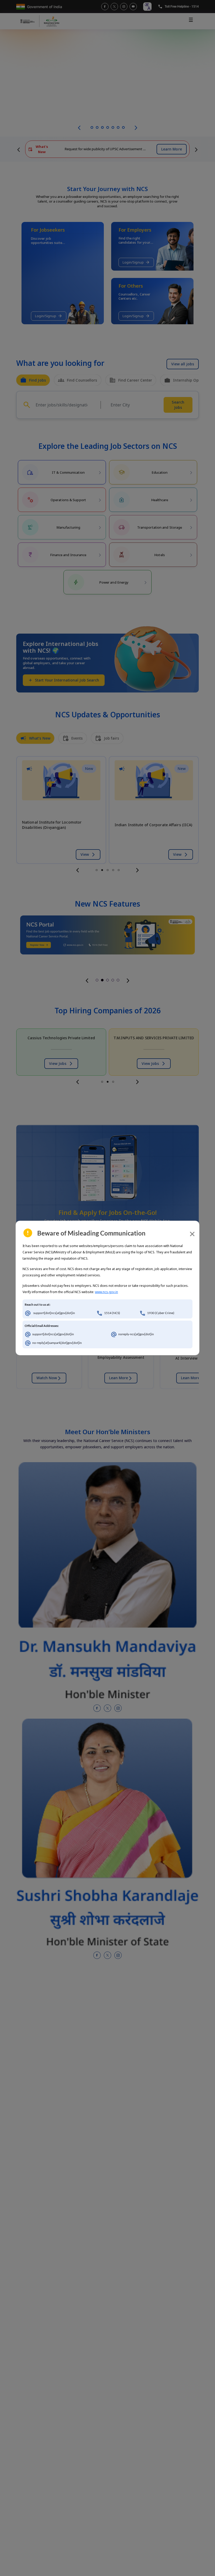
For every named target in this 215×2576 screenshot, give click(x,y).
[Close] (192, 1234)
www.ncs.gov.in (106, 1292)
